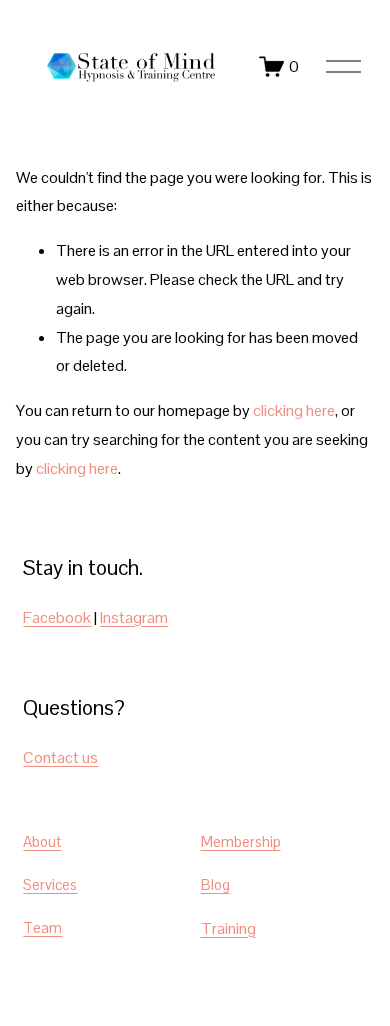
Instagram (134, 617)
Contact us (60, 757)
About (42, 841)
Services (50, 884)
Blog (215, 884)
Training (228, 928)
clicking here (294, 410)
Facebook (57, 617)
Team (42, 927)
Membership (241, 841)
